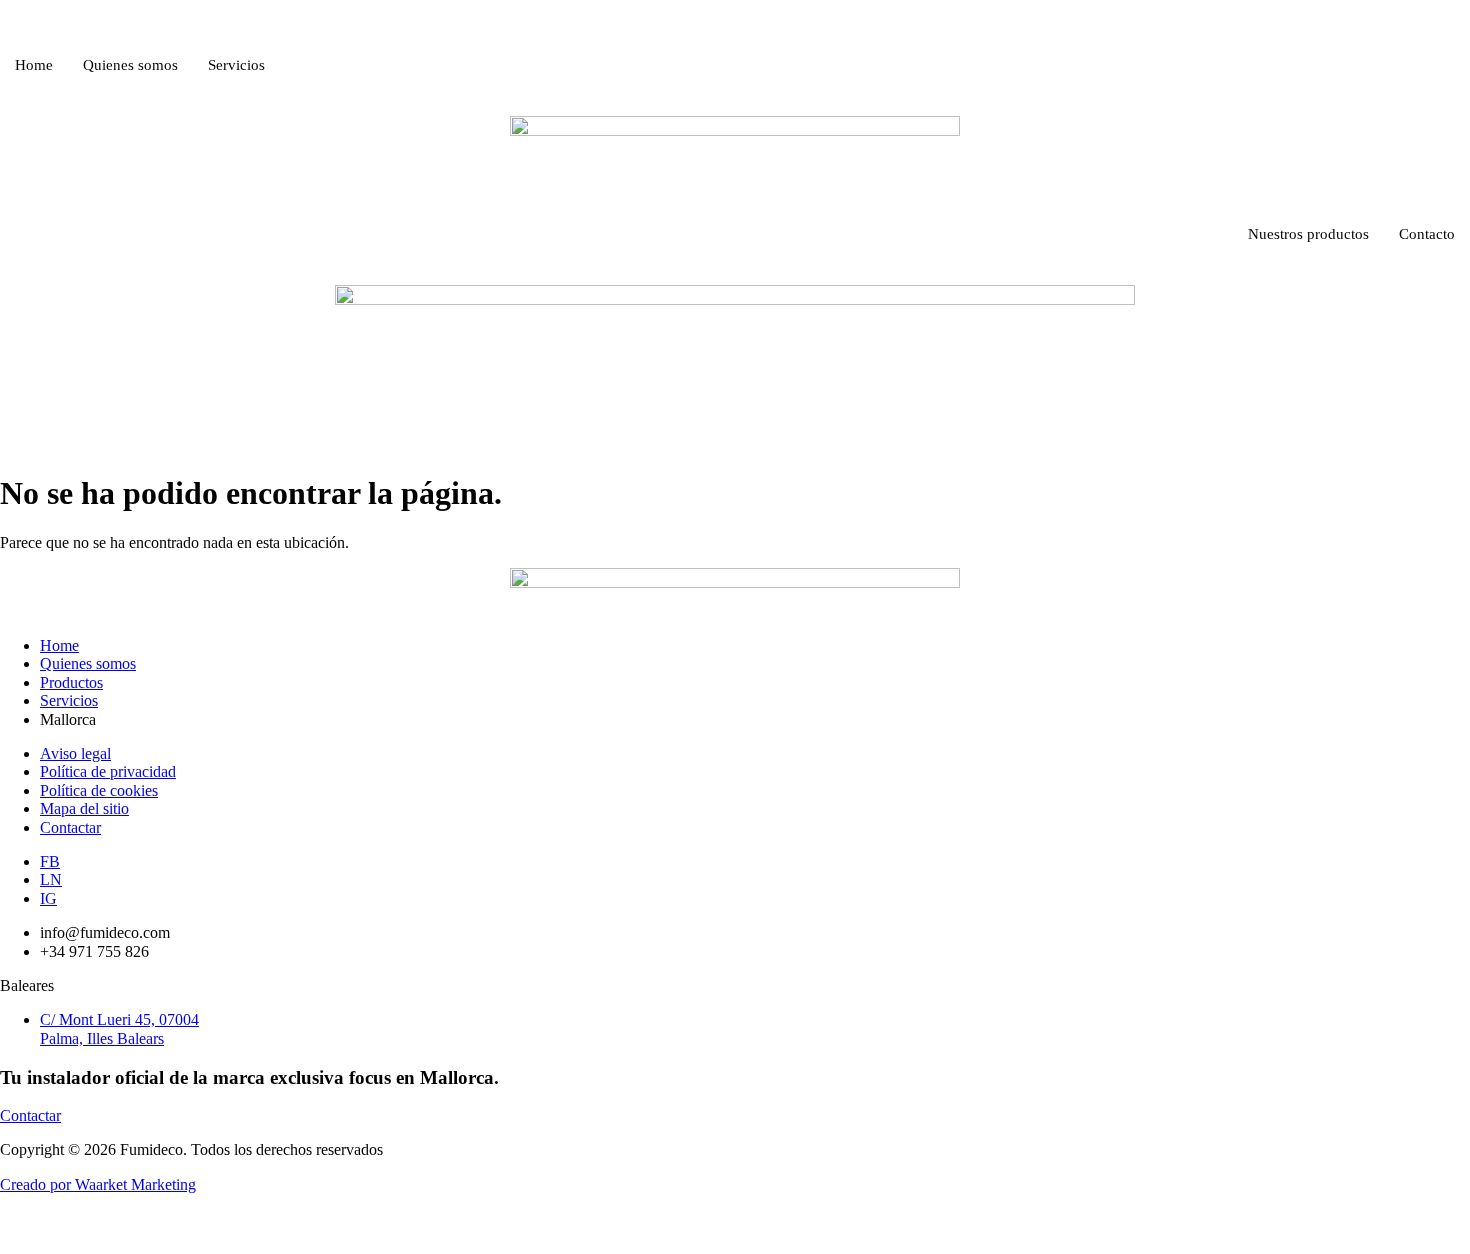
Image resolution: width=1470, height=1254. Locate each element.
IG (48, 898)
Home (34, 65)
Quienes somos (130, 65)
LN (51, 879)
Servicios (236, 65)
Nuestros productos (1308, 234)
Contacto (1427, 234)
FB (50, 861)
